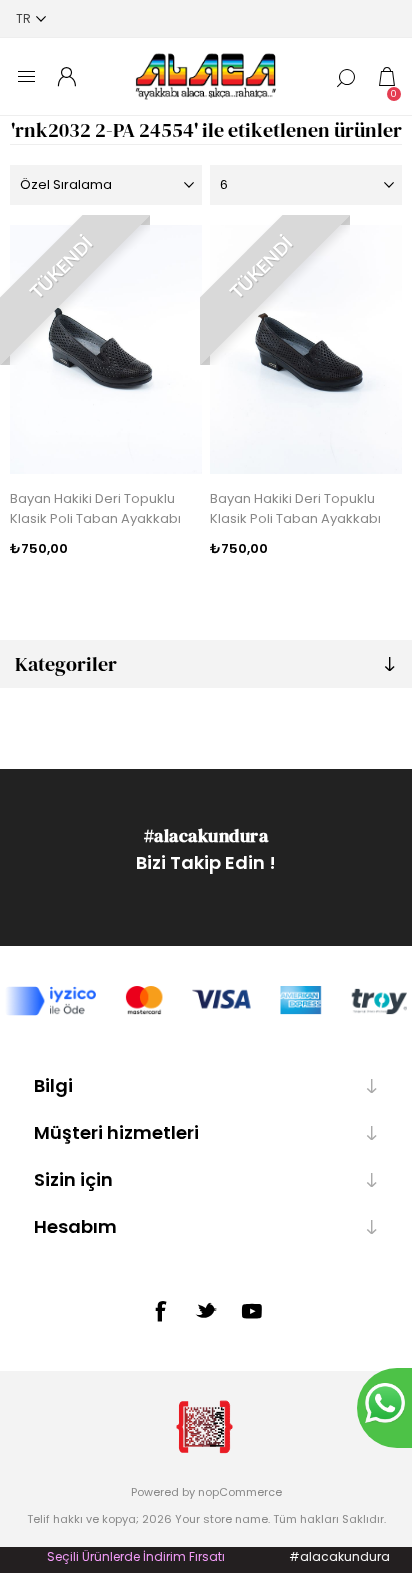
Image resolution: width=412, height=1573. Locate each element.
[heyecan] (206, 1310)
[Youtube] (252, 1311)
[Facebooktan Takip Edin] (160, 1311)
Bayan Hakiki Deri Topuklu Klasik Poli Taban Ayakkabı (95, 508)
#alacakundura (206, 835)
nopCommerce (240, 1492)
